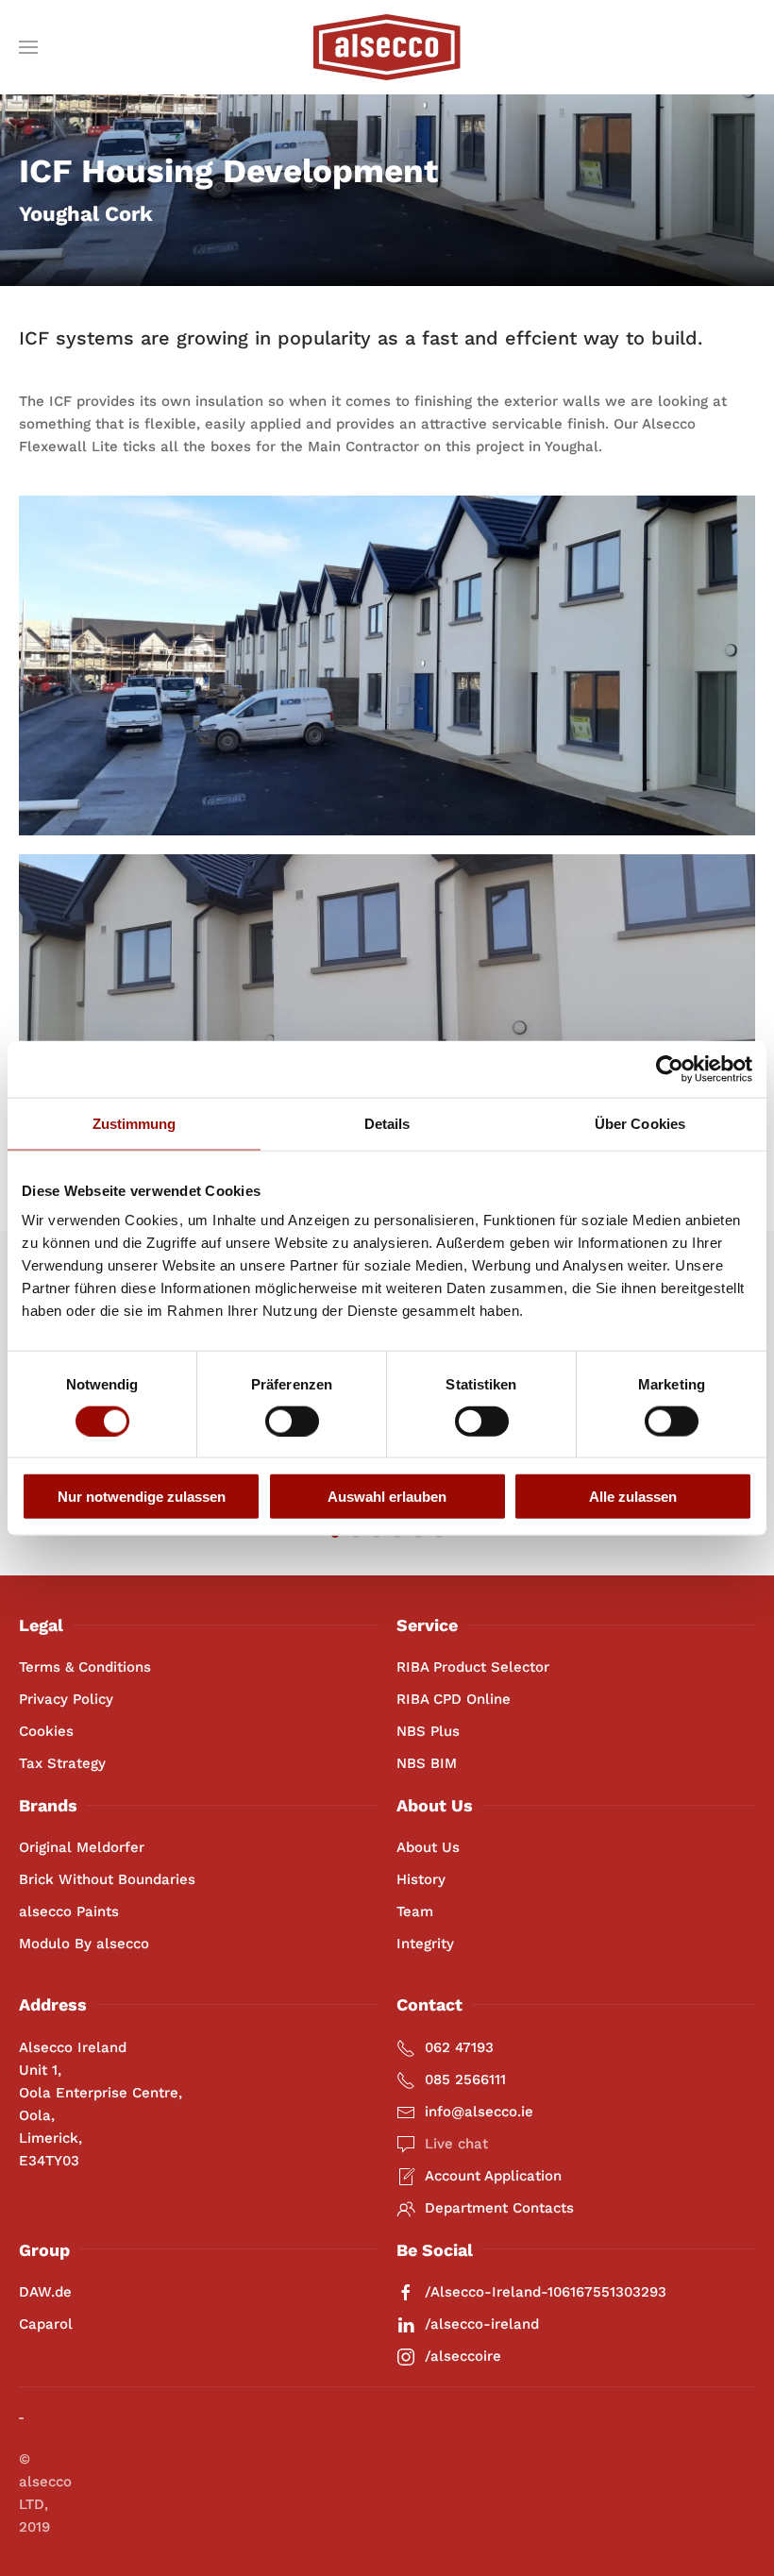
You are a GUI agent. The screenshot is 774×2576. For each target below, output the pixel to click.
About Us (428, 1847)
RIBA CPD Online (454, 1699)
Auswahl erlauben (387, 1497)
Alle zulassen (633, 1497)
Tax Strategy (62, 1763)
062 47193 (459, 2047)
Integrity (425, 1944)
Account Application (493, 2176)
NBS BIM (427, 1763)
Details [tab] (387, 1123)
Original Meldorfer (82, 1847)
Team (415, 1911)
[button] (28, 47)
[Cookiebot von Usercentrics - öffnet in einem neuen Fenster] (670, 1069)
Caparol (46, 2324)
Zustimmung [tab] (135, 1123)
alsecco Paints (69, 1911)
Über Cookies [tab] (640, 1123)
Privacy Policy (66, 1699)
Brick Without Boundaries (107, 1879)
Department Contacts (499, 2208)
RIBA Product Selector (473, 1667)
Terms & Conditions (85, 1667)
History (421, 1879)
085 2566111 (465, 2079)
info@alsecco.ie (479, 2112)
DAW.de (45, 2292)
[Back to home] (387, 47)
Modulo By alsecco (84, 1944)
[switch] (292, 1421)
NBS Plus (428, 1731)
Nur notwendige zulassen (142, 1497)
